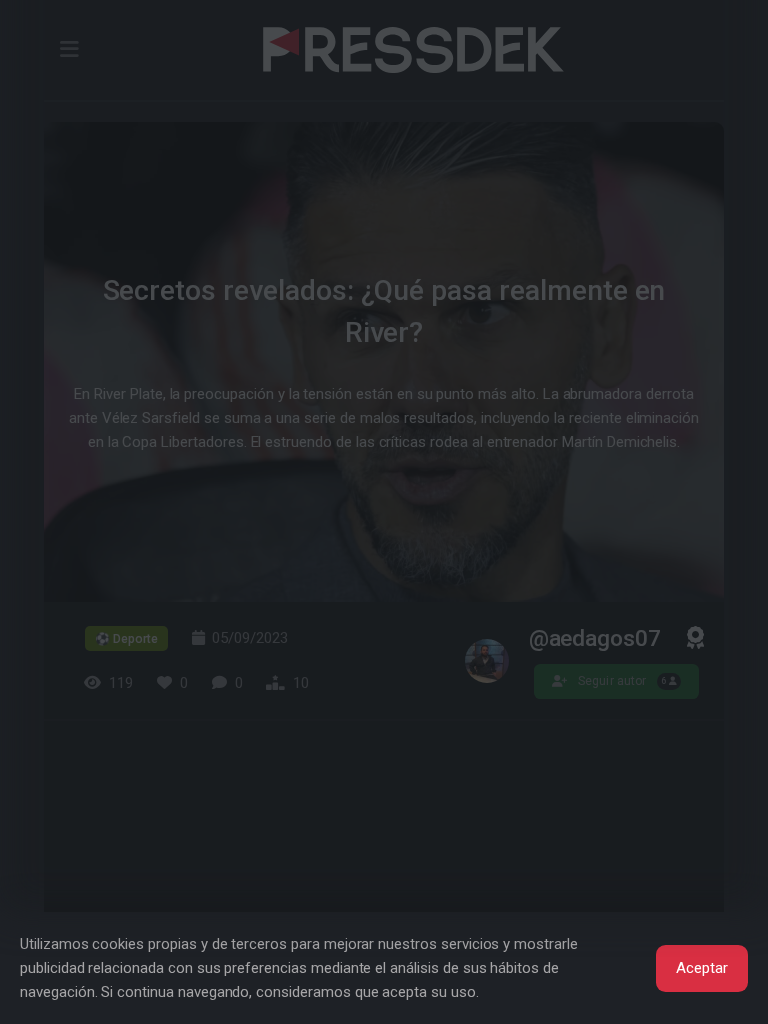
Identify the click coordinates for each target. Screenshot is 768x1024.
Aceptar (702, 968)
